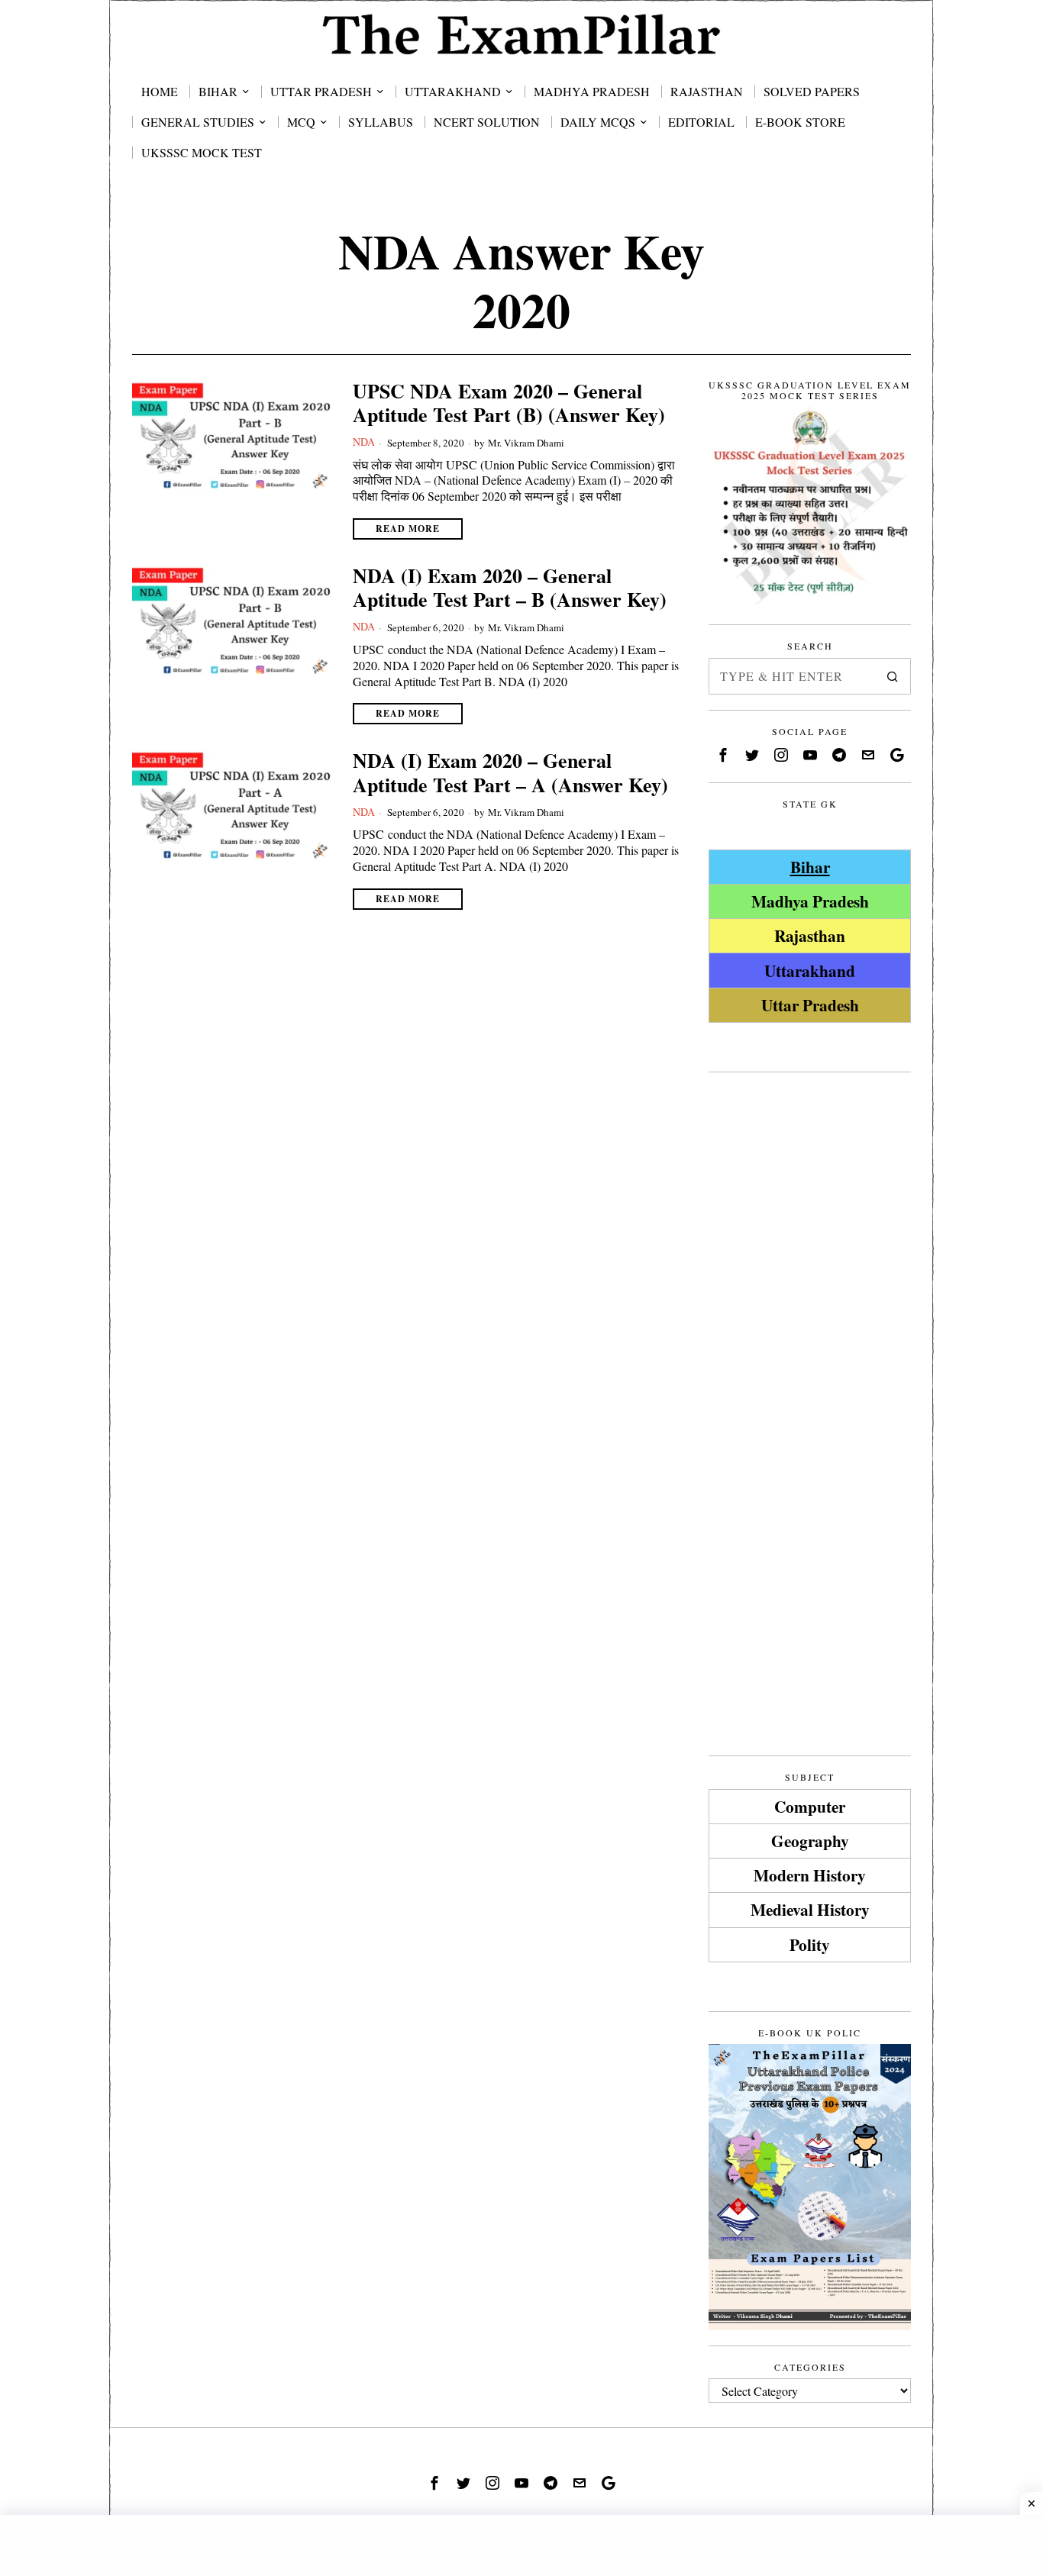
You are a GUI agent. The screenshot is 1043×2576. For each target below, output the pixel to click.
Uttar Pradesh (810, 1005)
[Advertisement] (810, 1317)
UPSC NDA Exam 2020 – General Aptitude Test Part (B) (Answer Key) (509, 403)
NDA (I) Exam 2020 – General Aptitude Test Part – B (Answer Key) (510, 588)
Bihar (810, 867)
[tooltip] (723, 755)
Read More (408, 529)
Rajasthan (810, 935)
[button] (893, 676)
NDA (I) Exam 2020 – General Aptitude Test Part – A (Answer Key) (510, 772)
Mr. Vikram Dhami (526, 443)
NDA (364, 442)
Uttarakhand (810, 970)
